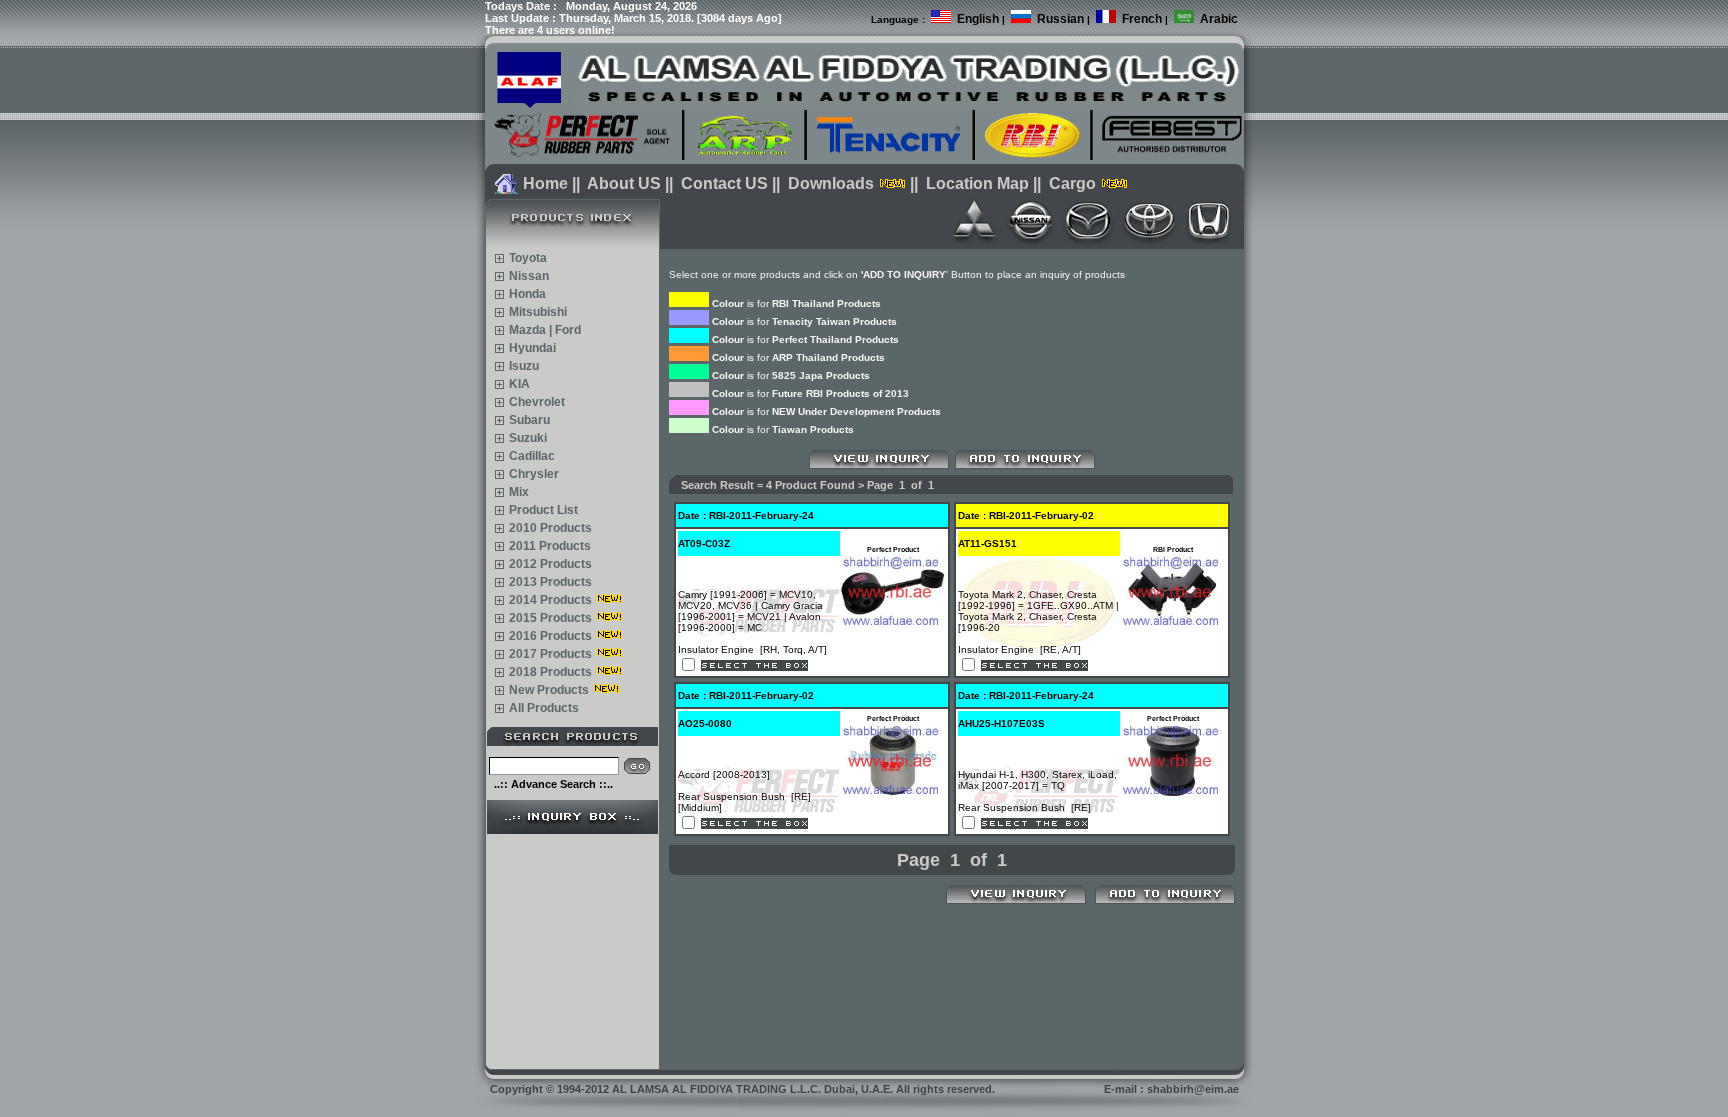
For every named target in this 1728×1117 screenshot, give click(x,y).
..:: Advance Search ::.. (553, 784)
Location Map (977, 183)
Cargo (1072, 183)
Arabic (1219, 19)
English (978, 19)
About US (624, 183)
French (1142, 19)
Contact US (724, 183)
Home (545, 183)
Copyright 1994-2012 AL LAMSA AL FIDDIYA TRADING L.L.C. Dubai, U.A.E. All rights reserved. (742, 1089)
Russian (1060, 19)
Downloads (831, 183)
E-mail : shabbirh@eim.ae (1171, 1089)
